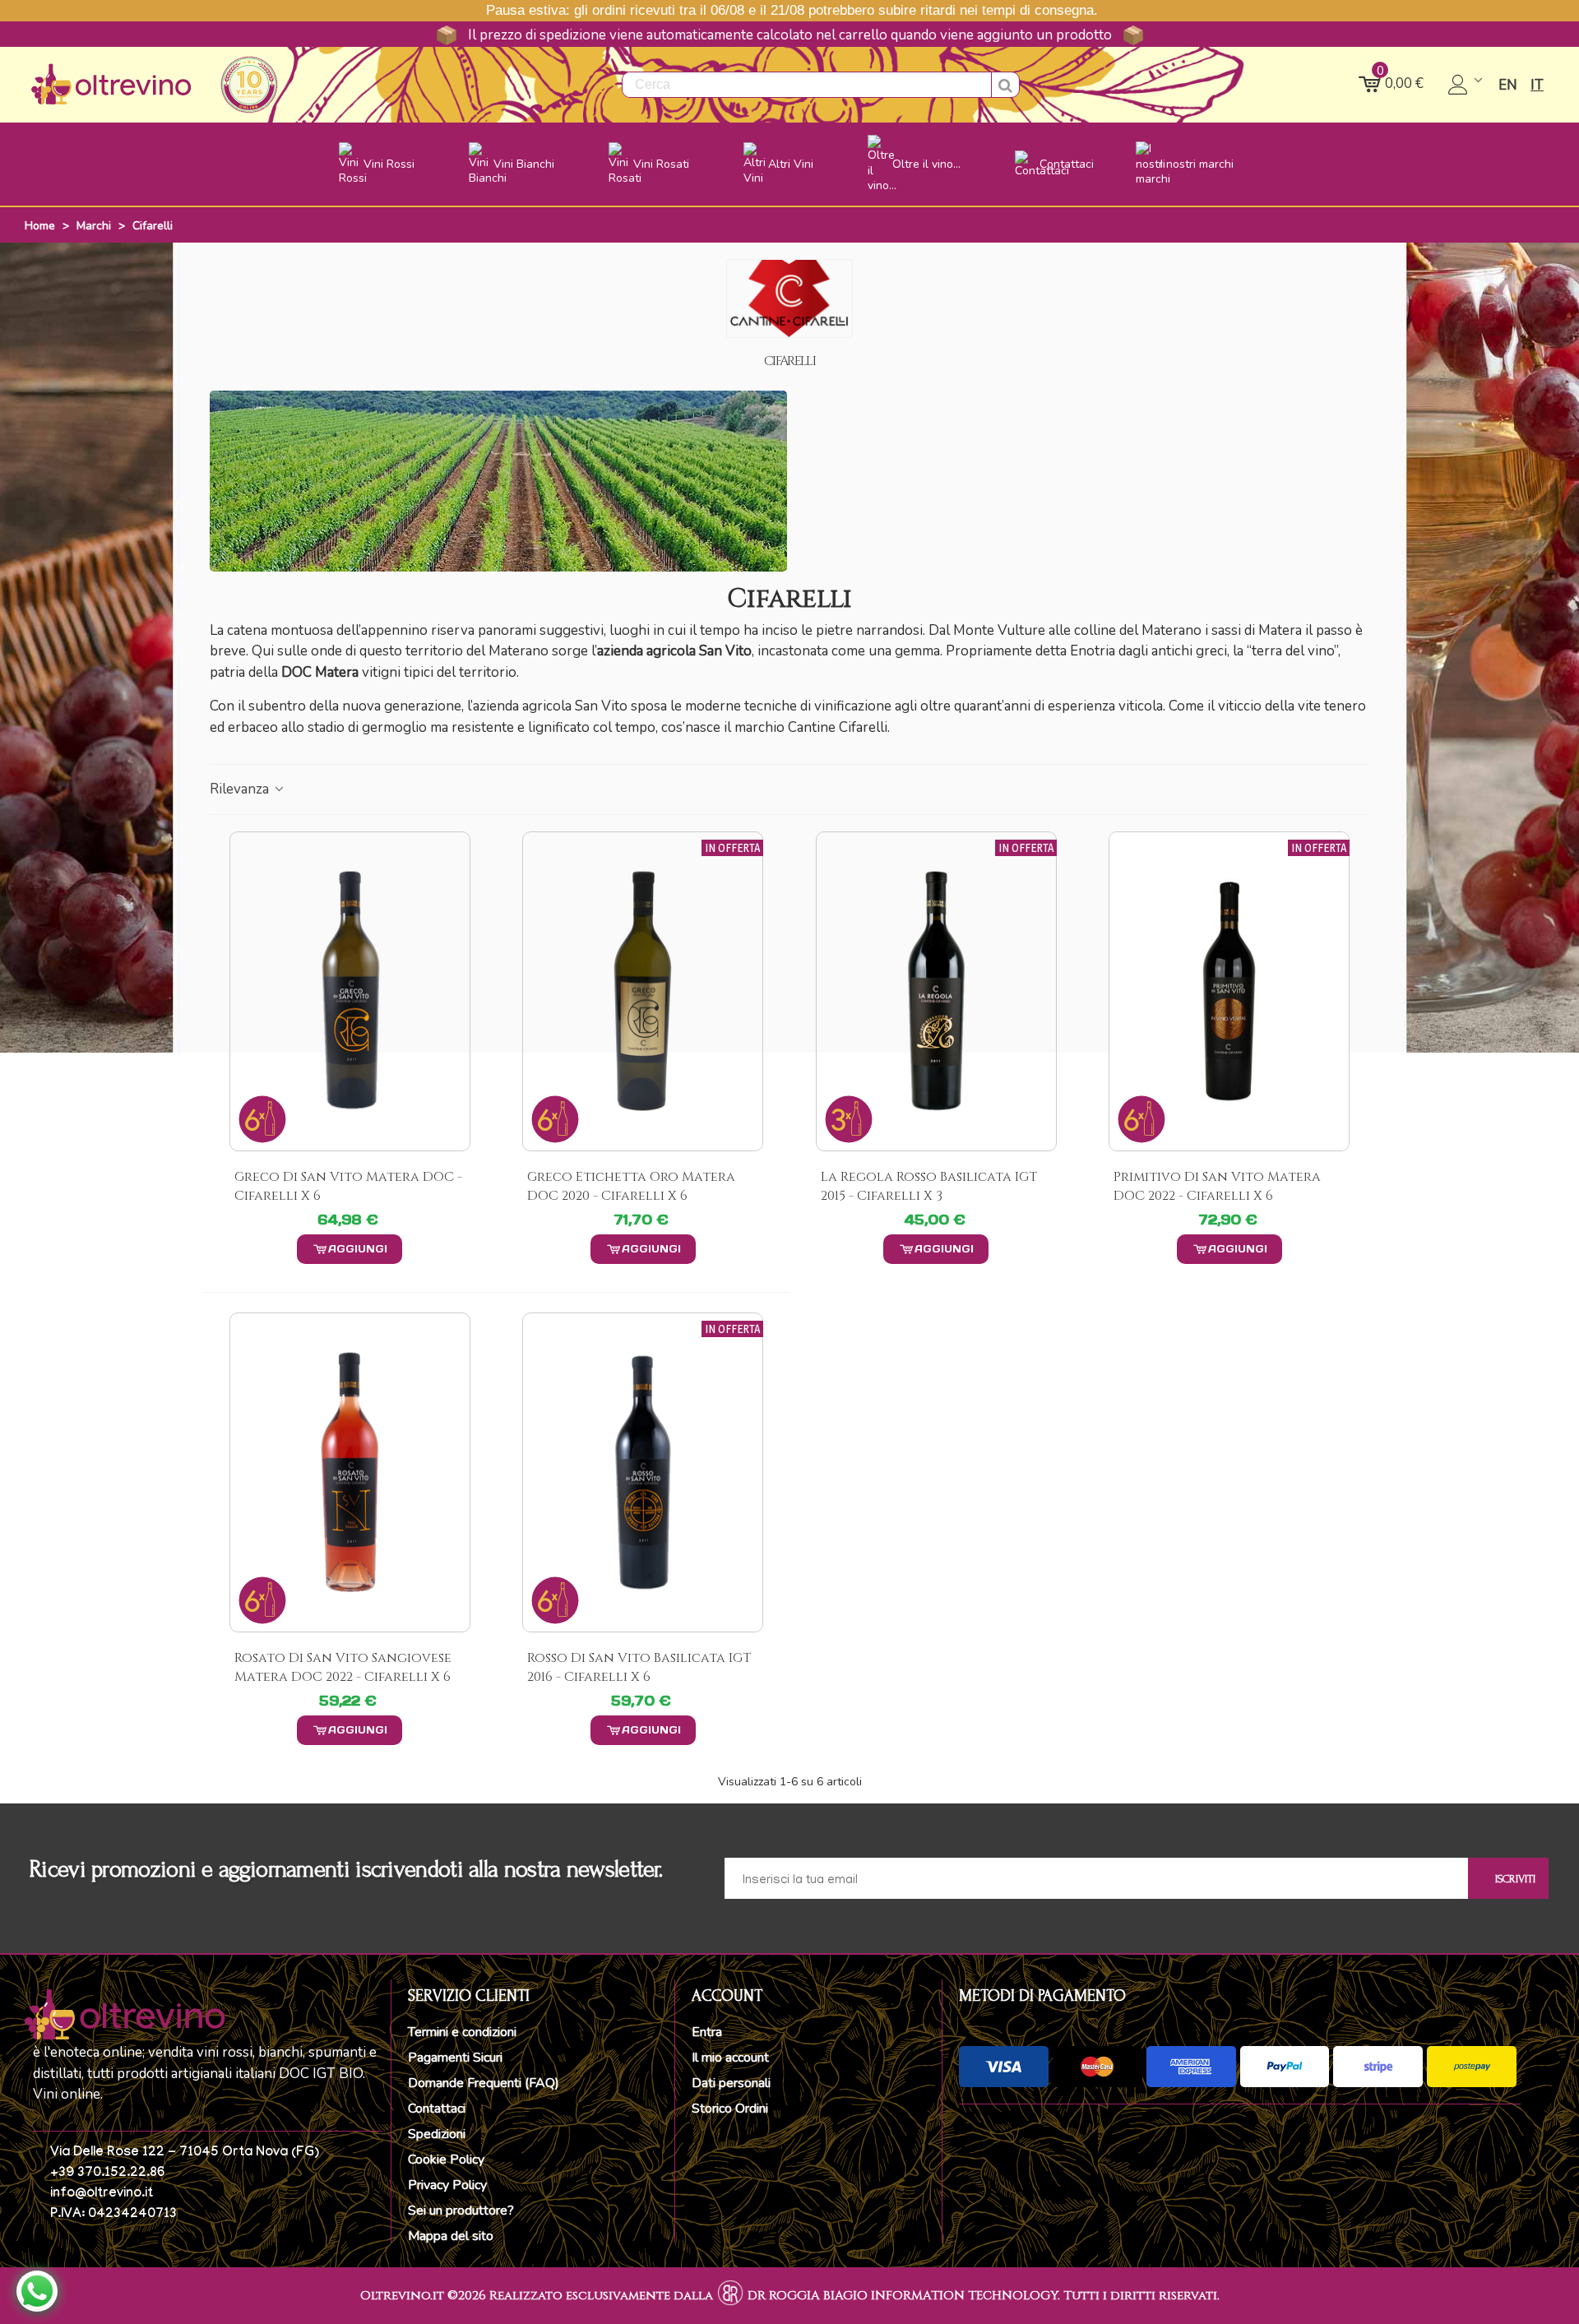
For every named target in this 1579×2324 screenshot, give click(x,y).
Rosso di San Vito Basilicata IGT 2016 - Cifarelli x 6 (639, 1667)
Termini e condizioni (462, 2032)
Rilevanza (241, 789)
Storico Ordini (730, 2109)
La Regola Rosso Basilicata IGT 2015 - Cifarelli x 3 (929, 1186)
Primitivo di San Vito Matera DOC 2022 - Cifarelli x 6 (1217, 1186)
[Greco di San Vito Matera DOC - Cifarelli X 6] (350, 991)
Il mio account (730, 2058)
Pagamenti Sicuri (455, 2058)
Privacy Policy (447, 2185)
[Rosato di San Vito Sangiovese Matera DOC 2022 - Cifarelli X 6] (350, 1472)
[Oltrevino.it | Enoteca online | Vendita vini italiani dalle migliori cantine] (111, 84)
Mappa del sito (451, 2236)
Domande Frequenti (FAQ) (484, 2083)
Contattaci (437, 2109)
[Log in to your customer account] (1467, 85)
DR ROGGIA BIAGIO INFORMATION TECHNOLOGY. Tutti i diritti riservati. (984, 2296)
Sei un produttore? (461, 2211)
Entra (707, 2032)
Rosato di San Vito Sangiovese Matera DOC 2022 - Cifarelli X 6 (343, 1667)
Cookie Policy (446, 2160)
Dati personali (731, 2083)
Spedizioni (437, 2134)
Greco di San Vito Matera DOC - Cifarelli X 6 (348, 1186)
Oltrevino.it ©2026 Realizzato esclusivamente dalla (537, 2296)
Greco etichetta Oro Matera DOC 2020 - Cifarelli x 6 (631, 1186)
